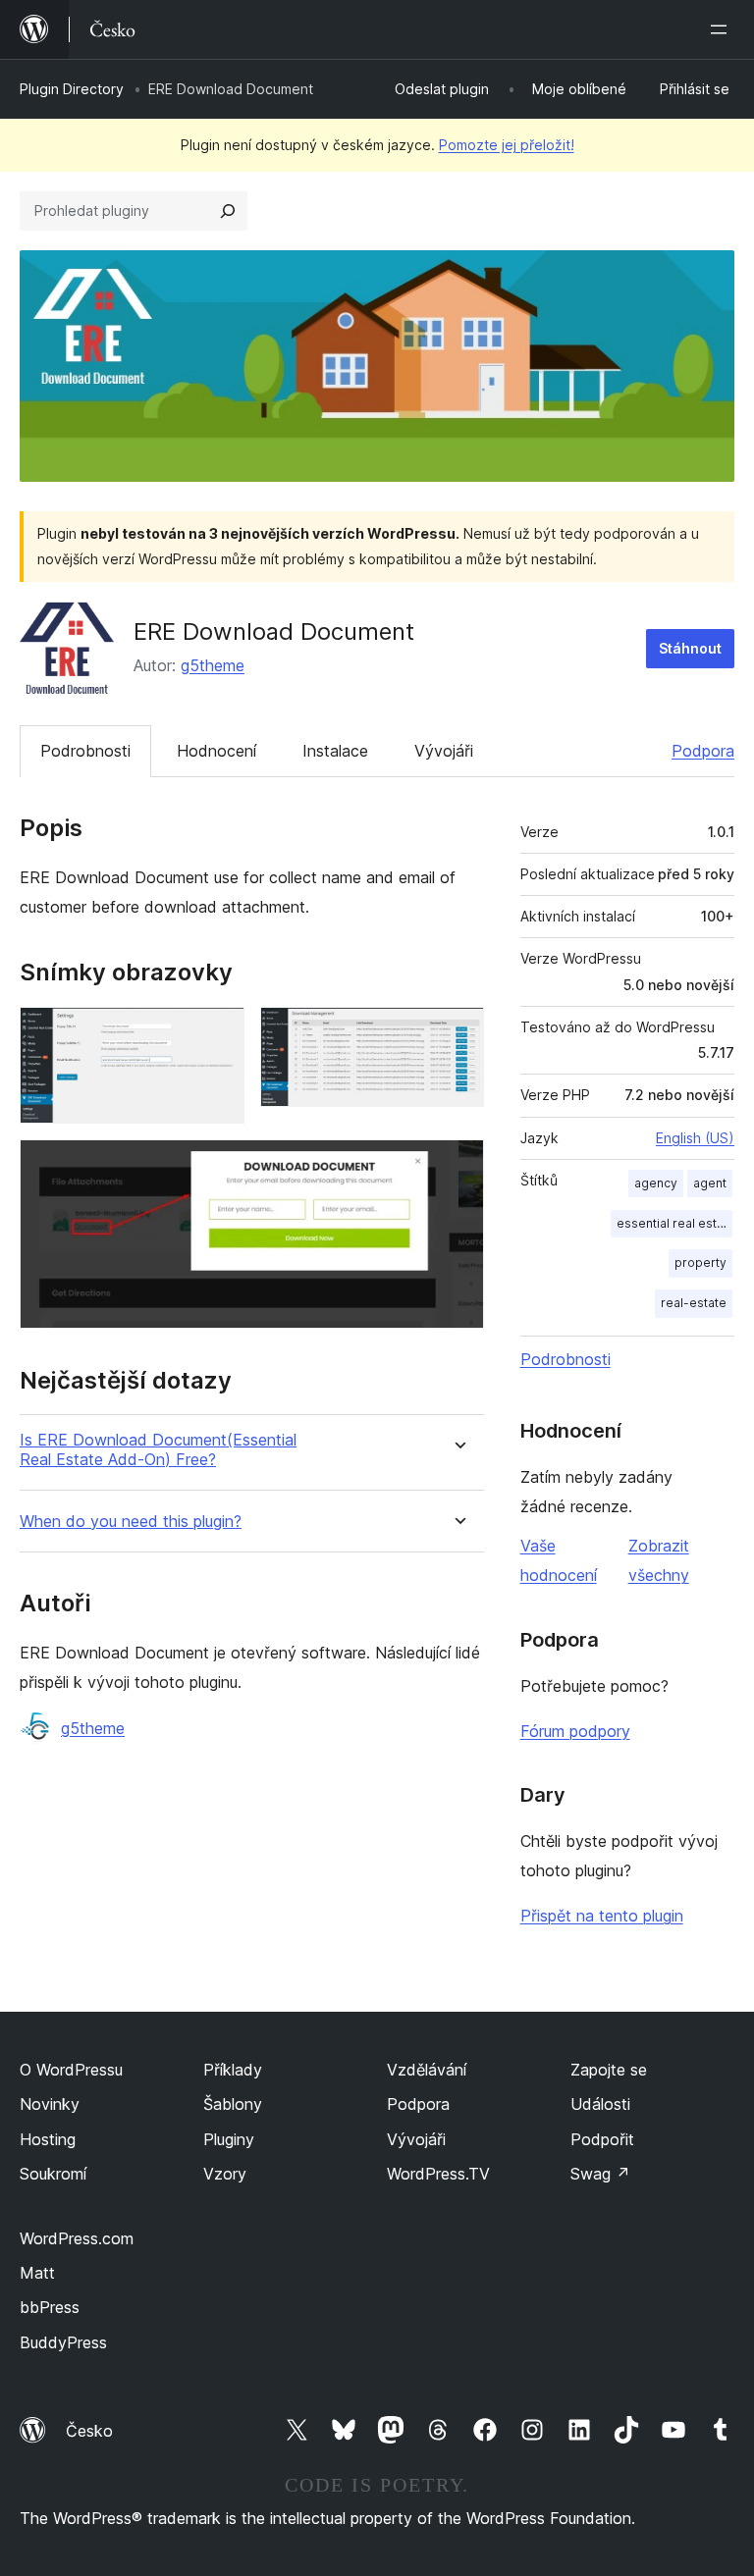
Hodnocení (216, 751)
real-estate (694, 1303)
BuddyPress (63, 2342)
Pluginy (229, 2139)
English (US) (695, 1138)
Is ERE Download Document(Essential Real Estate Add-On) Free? (158, 1449)
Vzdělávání (427, 2070)
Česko (89, 2431)
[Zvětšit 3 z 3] (458, 1166)
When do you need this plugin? (131, 1522)
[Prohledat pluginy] (228, 211)
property (700, 1262)
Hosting (48, 2139)
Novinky (50, 2104)
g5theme (213, 665)
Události (600, 2104)
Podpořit (602, 2139)
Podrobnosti (85, 751)
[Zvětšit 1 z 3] (218, 1033)
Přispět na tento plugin (602, 1916)
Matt (37, 2273)
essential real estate (674, 1223)
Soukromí (53, 2174)
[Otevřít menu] (723, 29)
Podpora (703, 751)
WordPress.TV (438, 2174)
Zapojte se (609, 2070)
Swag (600, 2174)
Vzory (225, 2174)
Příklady (233, 2070)
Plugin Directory (72, 89)
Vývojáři (444, 751)
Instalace (335, 751)
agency (656, 1183)
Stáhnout (690, 648)
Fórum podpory (575, 1731)
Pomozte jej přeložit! (507, 145)
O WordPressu (71, 2070)
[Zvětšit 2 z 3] (458, 1033)
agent (710, 1183)
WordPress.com (77, 2238)
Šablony (233, 2104)
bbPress (50, 2307)
